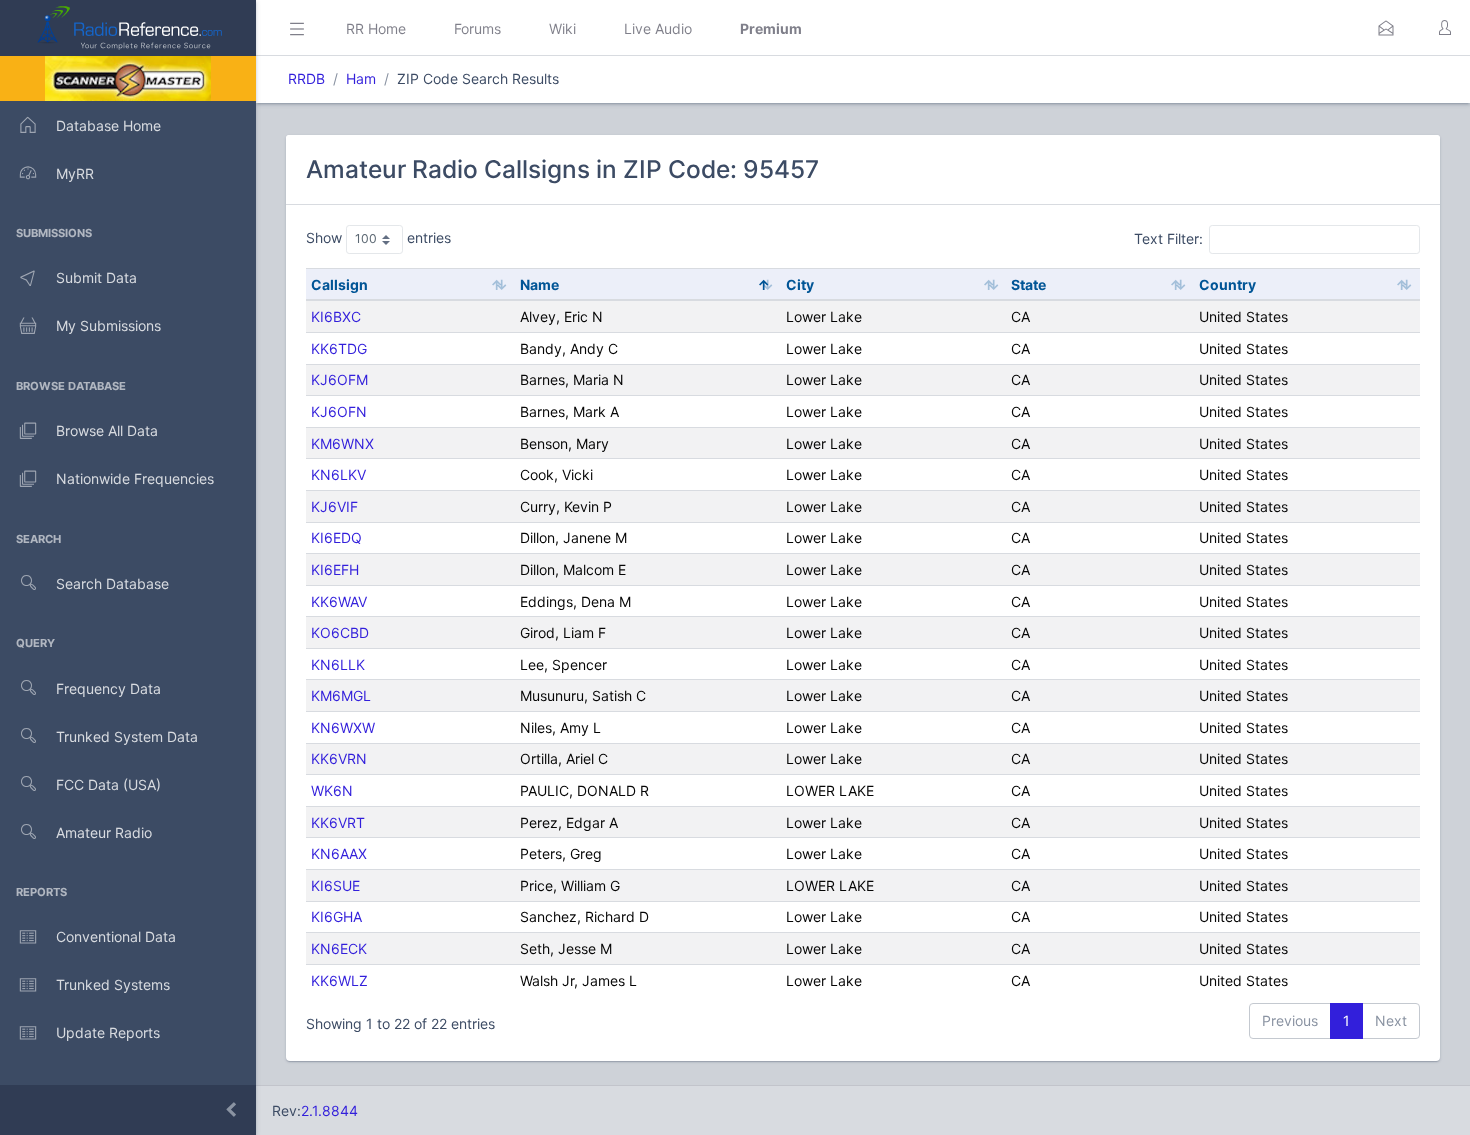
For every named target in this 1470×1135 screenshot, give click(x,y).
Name (539, 284)
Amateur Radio (104, 832)
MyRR (75, 173)
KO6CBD (340, 632)
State (1028, 284)
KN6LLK (338, 664)
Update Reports (108, 1032)
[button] (1386, 28)
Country (1227, 284)
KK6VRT (338, 822)
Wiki (562, 28)
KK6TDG (339, 348)
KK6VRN (339, 758)
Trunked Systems (113, 984)
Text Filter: (1168, 238)
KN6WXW (343, 727)
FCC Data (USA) (108, 784)
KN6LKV (338, 474)
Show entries (378, 237)
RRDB (306, 78)
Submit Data (96, 277)
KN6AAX (339, 853)
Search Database (112, 583)
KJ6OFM (339, 379)
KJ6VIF (334, 506)
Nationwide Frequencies (135, 478)
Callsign (339, 284)
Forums (477, 28)
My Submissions (108, 325)
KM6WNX (342, 443)
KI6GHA (336, 916)
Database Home (108, 125)
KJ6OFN (339, 411)
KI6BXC (336, 316)
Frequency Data (108, 688)
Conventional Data (116, 936)
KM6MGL (341, 695)
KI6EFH (335, 569)
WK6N (332, 790)
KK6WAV (339, 601)
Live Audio (658, 28)
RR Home (376, 28)
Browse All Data (107, 430)
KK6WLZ (339, 980)
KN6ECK (339, 948)
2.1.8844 (329, 1110)
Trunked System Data (127, 736)
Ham (361, 78)
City (800, 284)
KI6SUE (335, 885)
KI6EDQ (336, 537)
